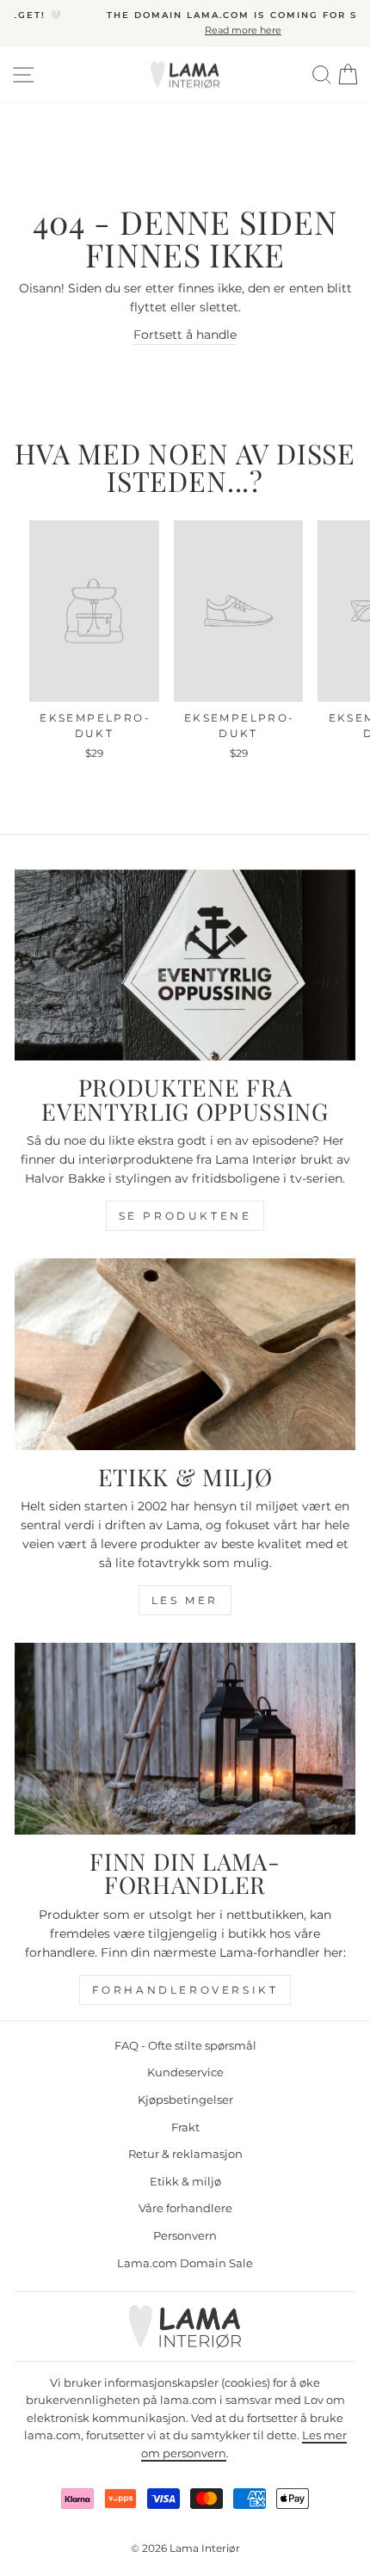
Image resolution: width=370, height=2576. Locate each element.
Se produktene (185, 1216)
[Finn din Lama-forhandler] (185, 1739)
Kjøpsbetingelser (185, 2100)
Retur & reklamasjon (185, 2154)
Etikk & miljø (185, 2182)
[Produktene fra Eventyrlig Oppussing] (185, 965)
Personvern (185, 2236)
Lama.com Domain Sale (185, 2263)
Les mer (185, 1600)
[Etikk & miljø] (185, 1354)
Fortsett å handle (185, 335)
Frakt (185, 2127)
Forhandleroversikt (185, 1990)
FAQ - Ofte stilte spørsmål (185, 2046)
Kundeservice (185, 2072)
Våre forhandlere (185, 2208)
